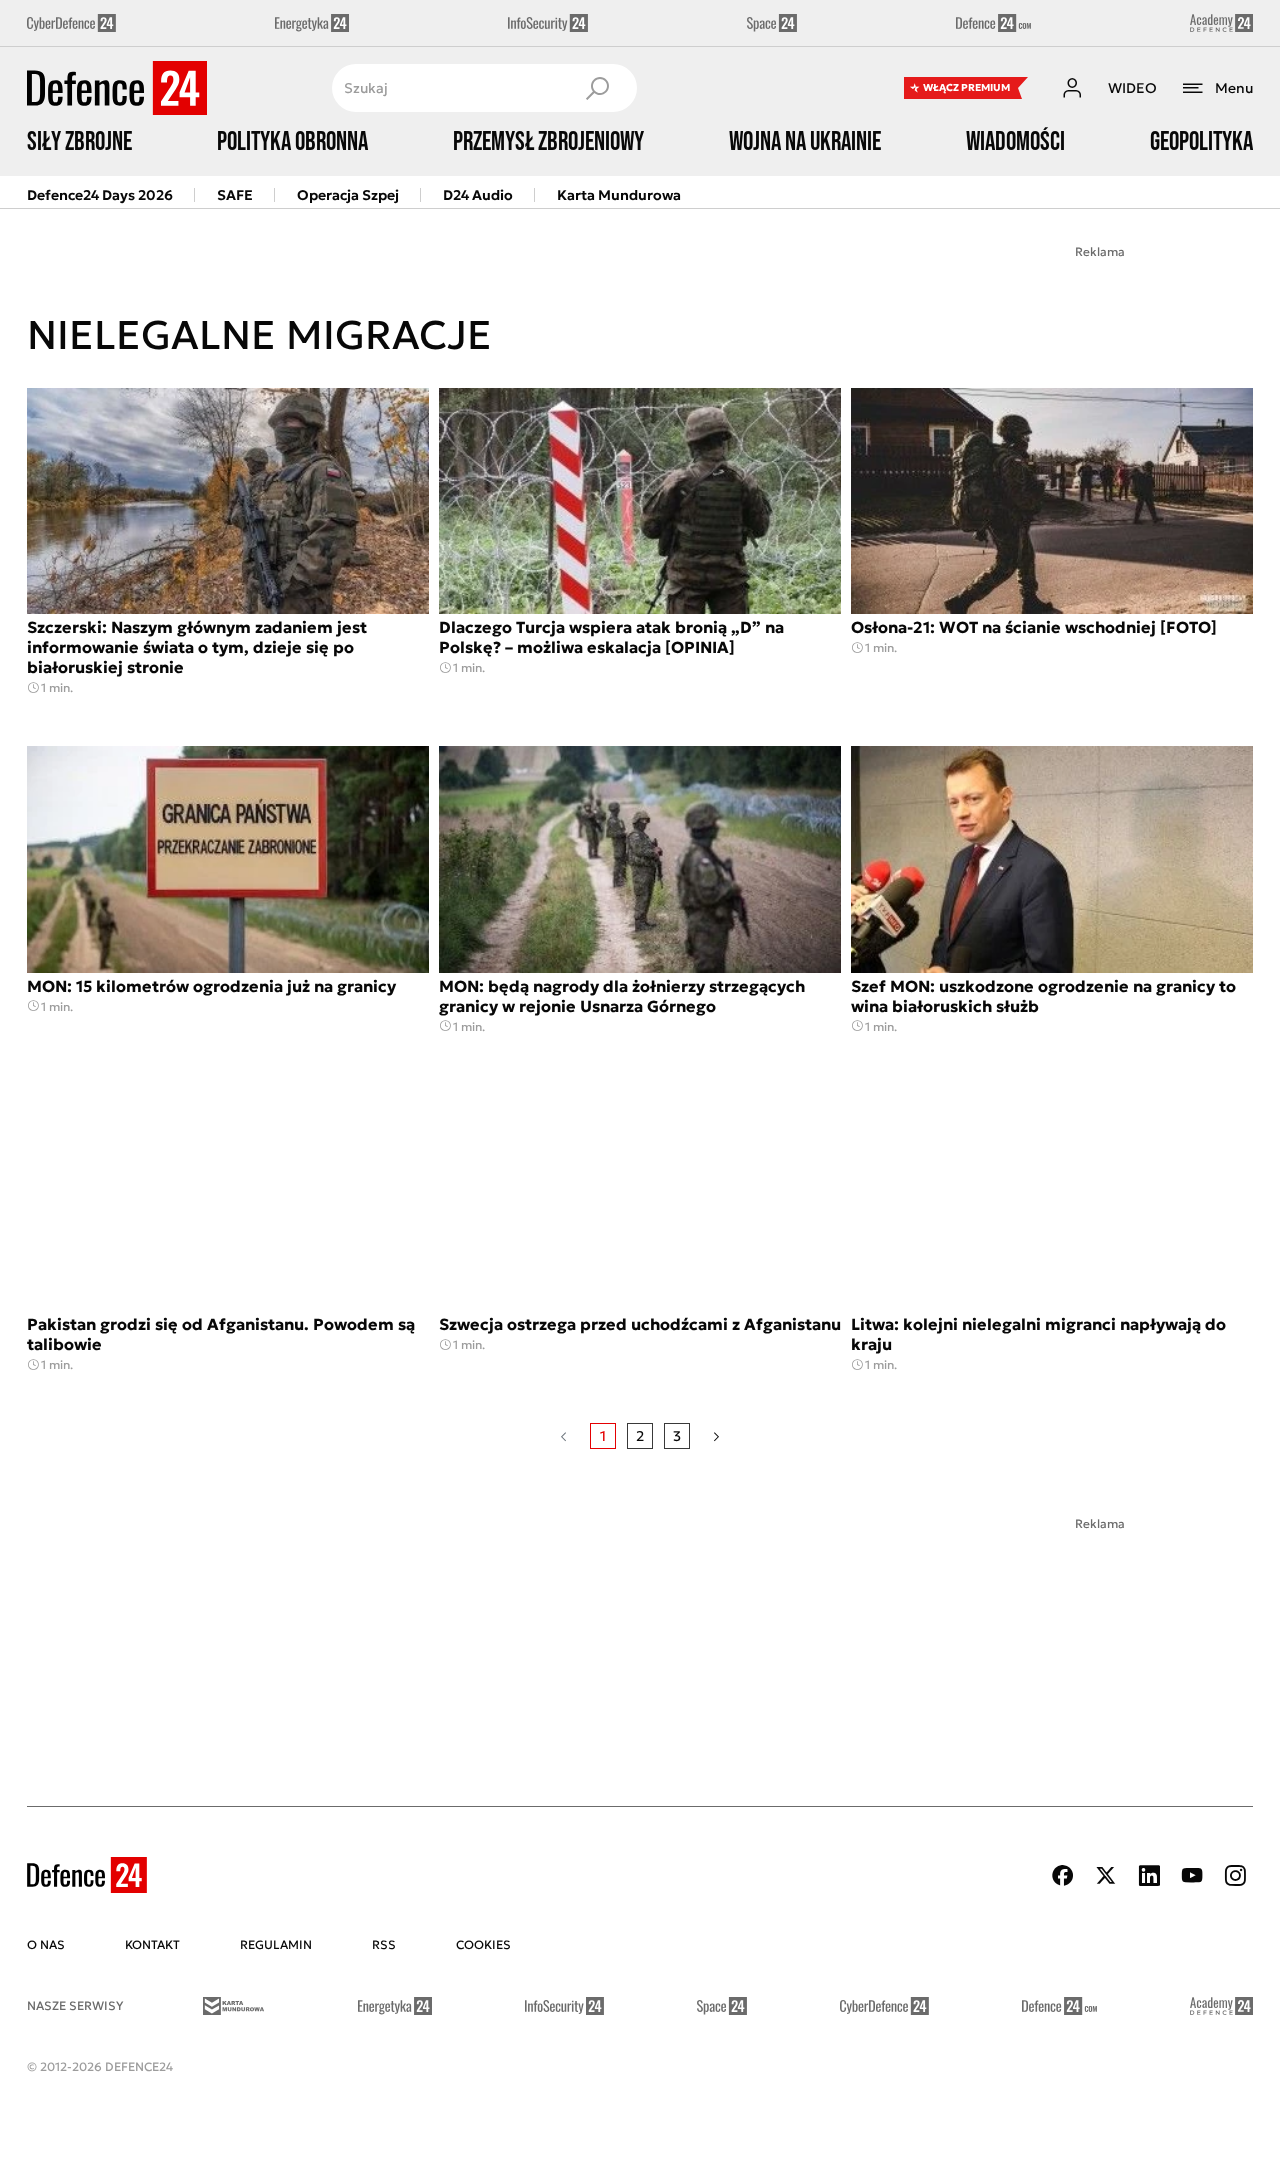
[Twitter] (1106, 1875)
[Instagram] (1235, 1875)
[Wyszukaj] (597, 88)
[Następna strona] (716, 1436)
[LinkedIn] (1149, 1875)
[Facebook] (1063, 1875)
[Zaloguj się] (1072, 88)
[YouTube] (1192, 1875)
